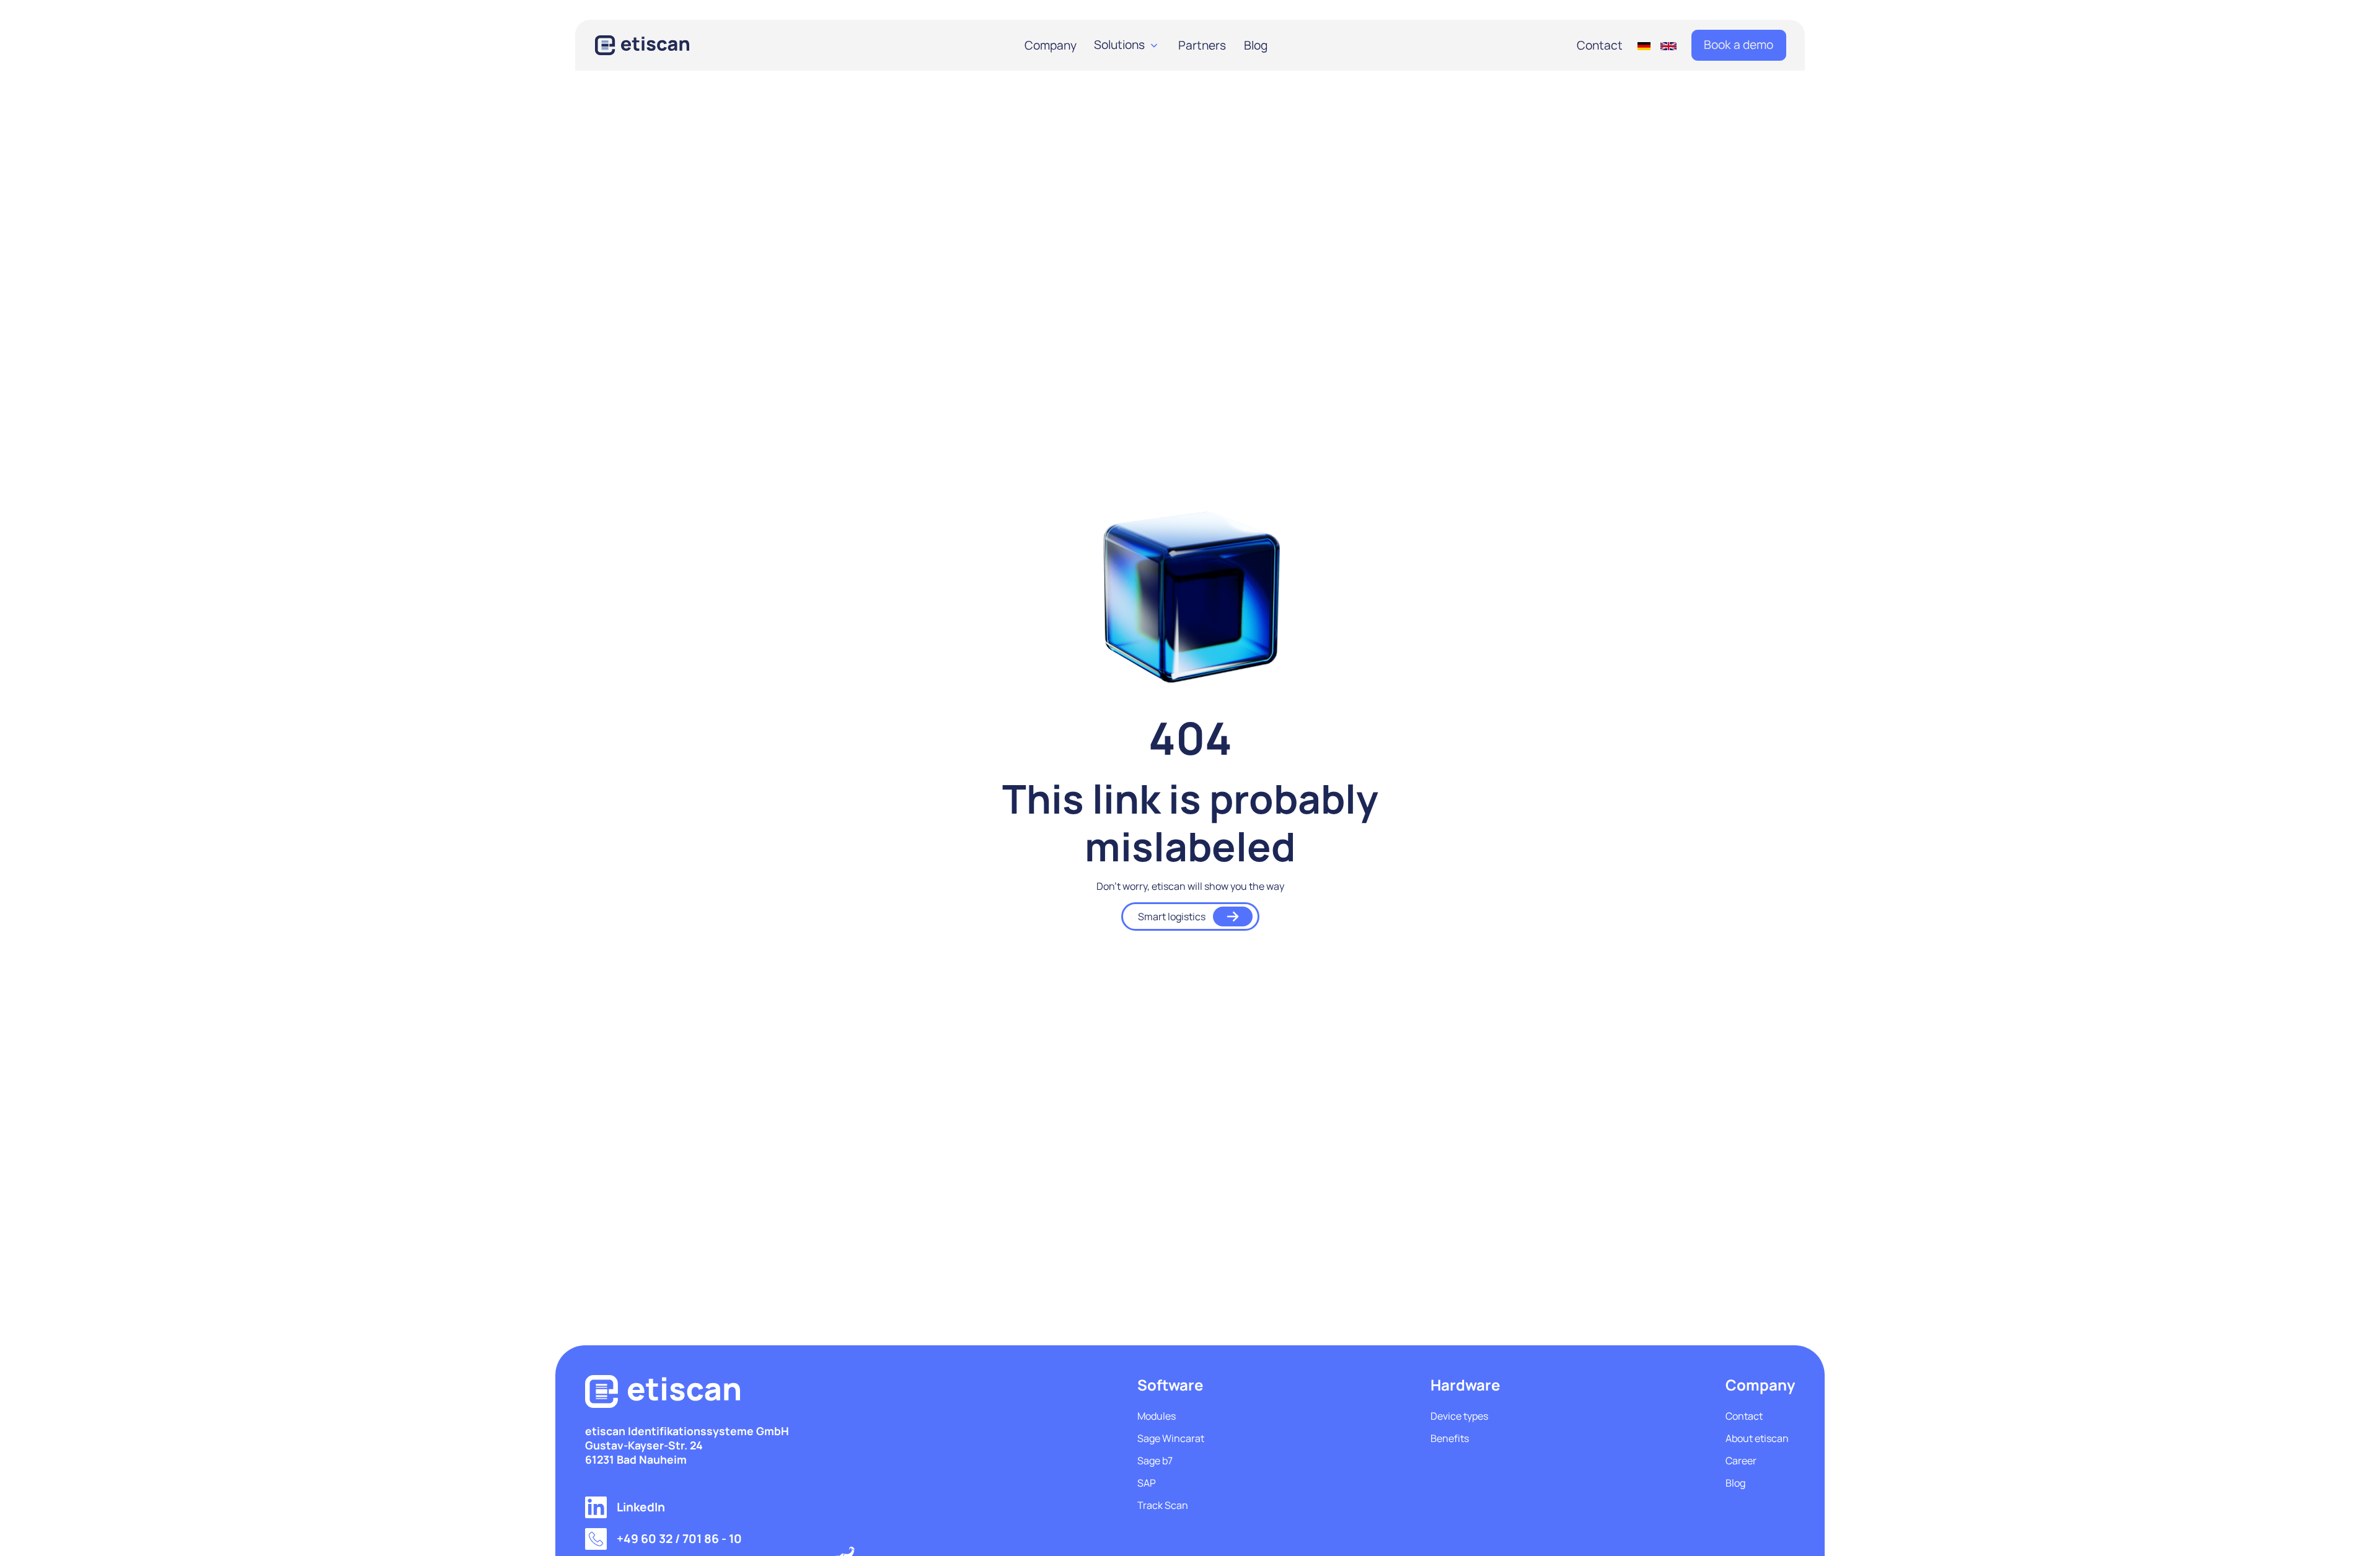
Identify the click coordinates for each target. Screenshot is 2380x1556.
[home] (659, 45)
